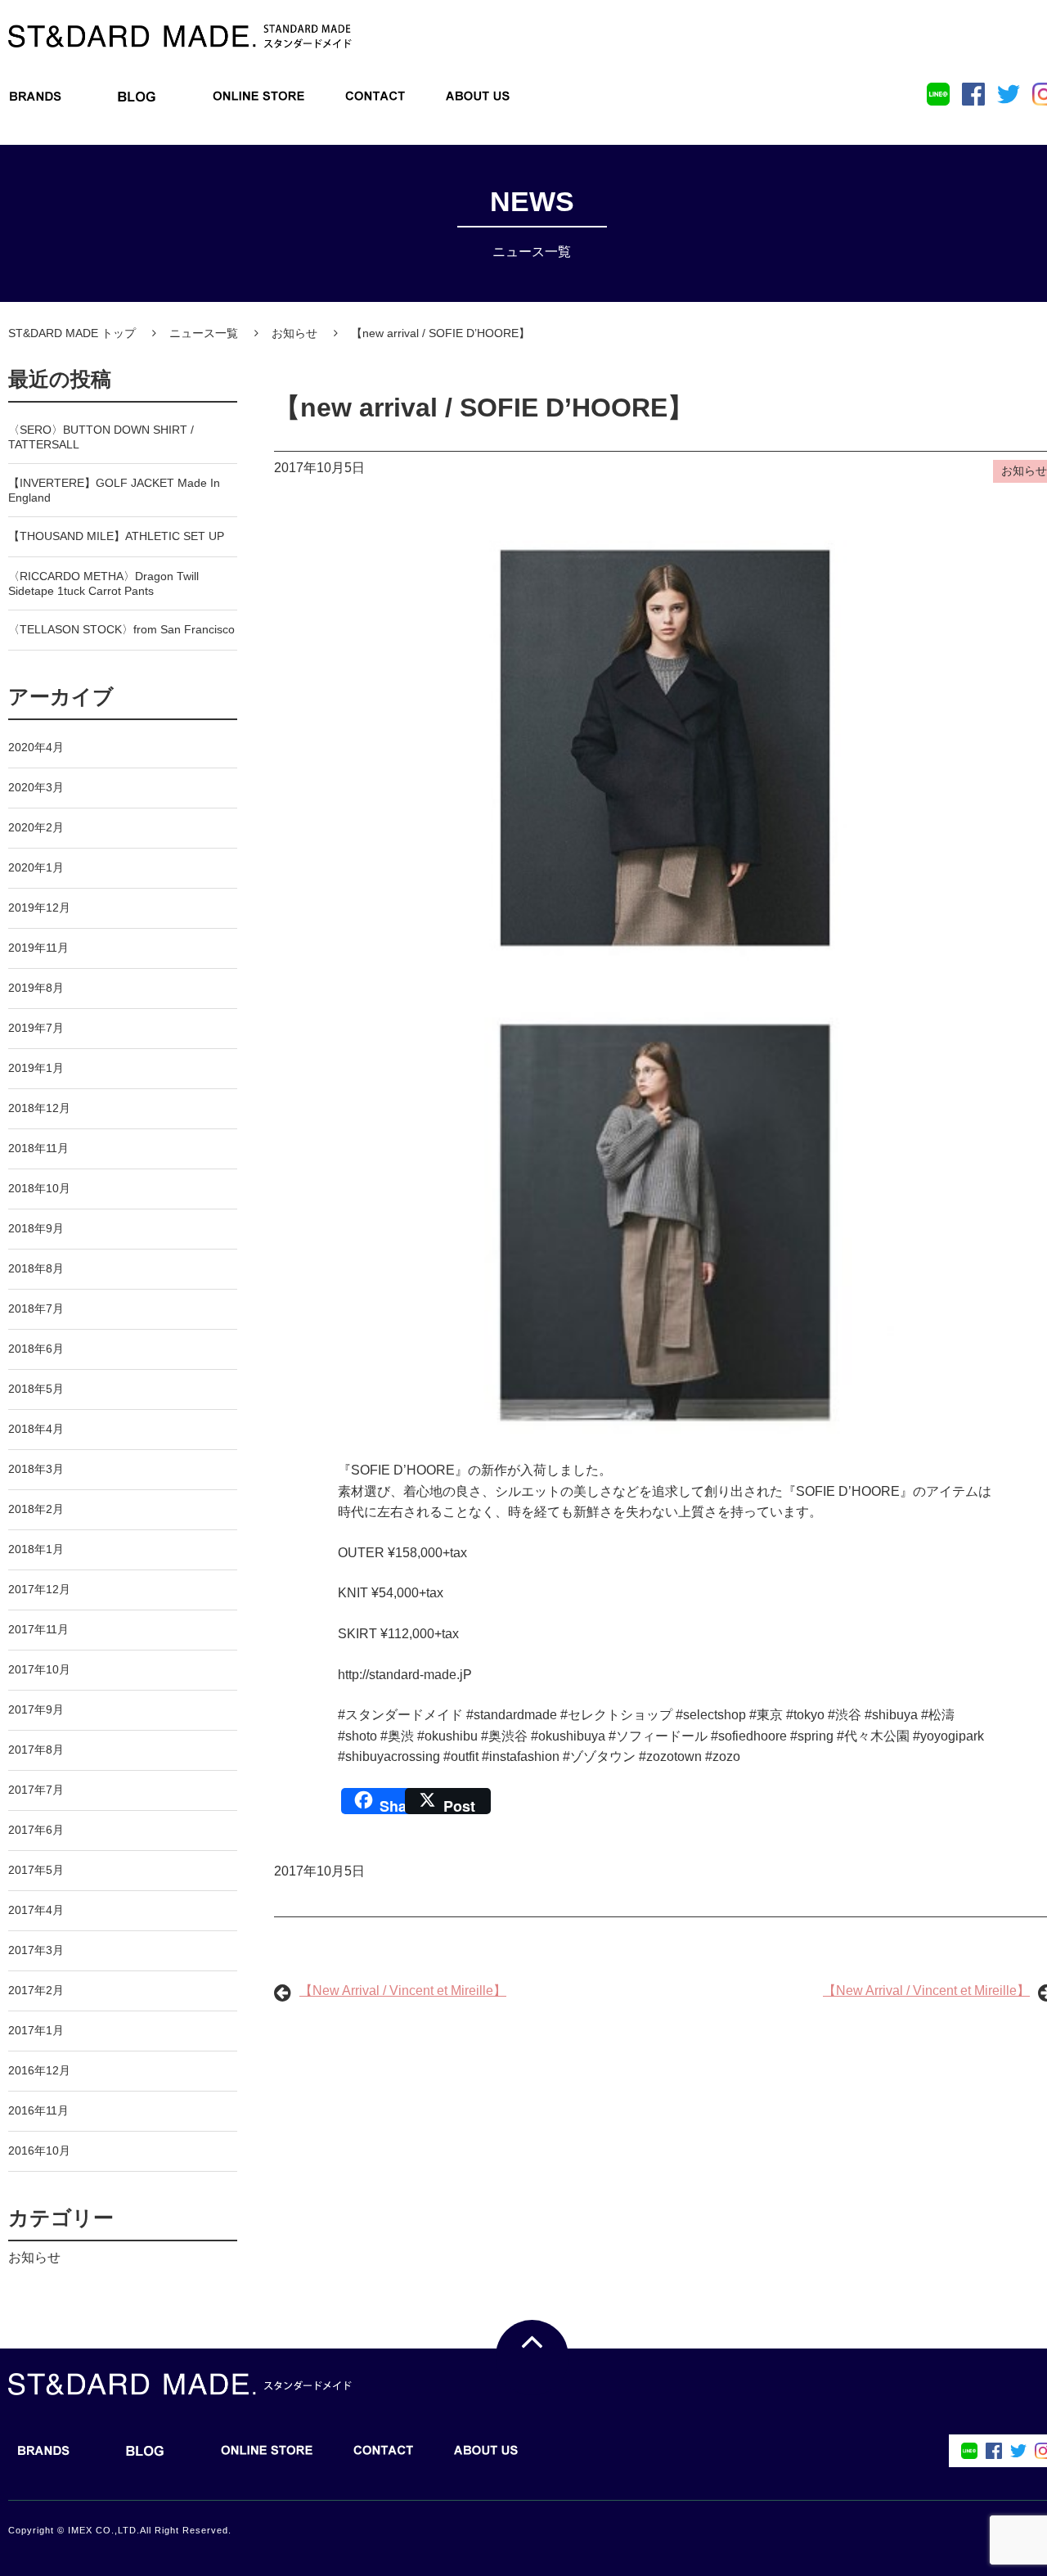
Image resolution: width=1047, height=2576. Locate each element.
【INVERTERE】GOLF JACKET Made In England (114, 490)
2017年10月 (39, 1669)
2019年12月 (39, 907)
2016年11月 (38, 2110)
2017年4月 (36, 1910)
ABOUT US (478, 101)
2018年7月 (36, 1308)
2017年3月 (36, 1950)
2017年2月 (36, 1990)
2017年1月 (36, 2030)
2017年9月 (36, 1709)
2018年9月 (36, 1228)
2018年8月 (36, 1268)
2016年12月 (39, 2070)
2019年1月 (36, 1068)
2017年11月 (38, 1629)
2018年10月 (39, 1188)
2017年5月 (36, 1870)
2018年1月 (36, 1549)
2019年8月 (36, 988)
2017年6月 (36, 1830)
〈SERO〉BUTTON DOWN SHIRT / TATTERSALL (101, 437)
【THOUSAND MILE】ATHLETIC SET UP (116, 536)
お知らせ (34, 2257)
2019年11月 (38, 948)
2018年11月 (38, 1148)
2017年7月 (36, 1790)
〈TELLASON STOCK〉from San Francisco (121, 629)
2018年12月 (39, 1108)
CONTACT (376, 101)
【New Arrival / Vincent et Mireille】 (403, 1991)
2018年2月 (36, 1509)
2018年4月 (36, 1429)
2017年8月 (36, 1750)
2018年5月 (36, 1389)
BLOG (137, 101)
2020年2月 (36, 827)
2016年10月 (39, 2150)
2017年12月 (39, 1589)
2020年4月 (36, 747)
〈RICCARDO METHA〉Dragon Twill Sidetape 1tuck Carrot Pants (103, 583)
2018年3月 (36, 1469)
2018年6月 (36, 1349)
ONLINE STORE (259, 101)
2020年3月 (36, 787)
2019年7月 (36, 1028)
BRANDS (36, 101)
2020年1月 (36, 867)
